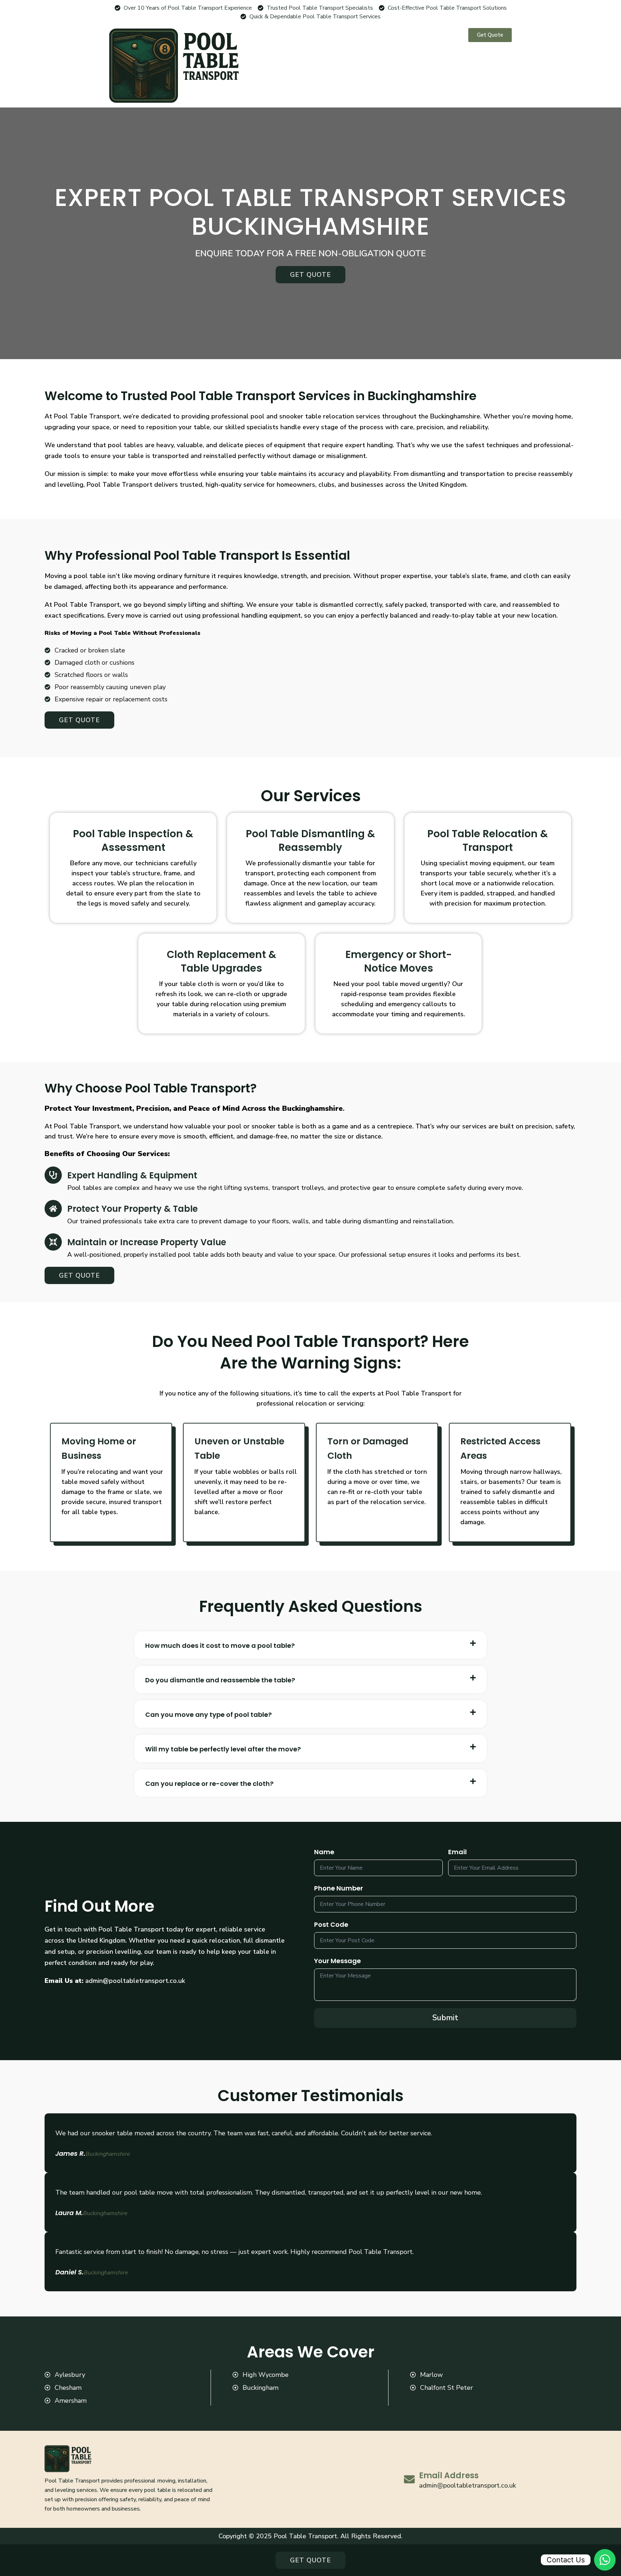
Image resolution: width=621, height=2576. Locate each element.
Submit (445, 2018)
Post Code (331, 1924)
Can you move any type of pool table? (208, 1715)
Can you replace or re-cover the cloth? (209, 1784)
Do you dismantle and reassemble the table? (220, 1680)
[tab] (310, 1645)
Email (457, 1852)
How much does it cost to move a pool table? (220, 1646)
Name (324, 1852)
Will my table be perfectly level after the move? (223, 1749)
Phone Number (339, 1888)
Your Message (337, 1961)
